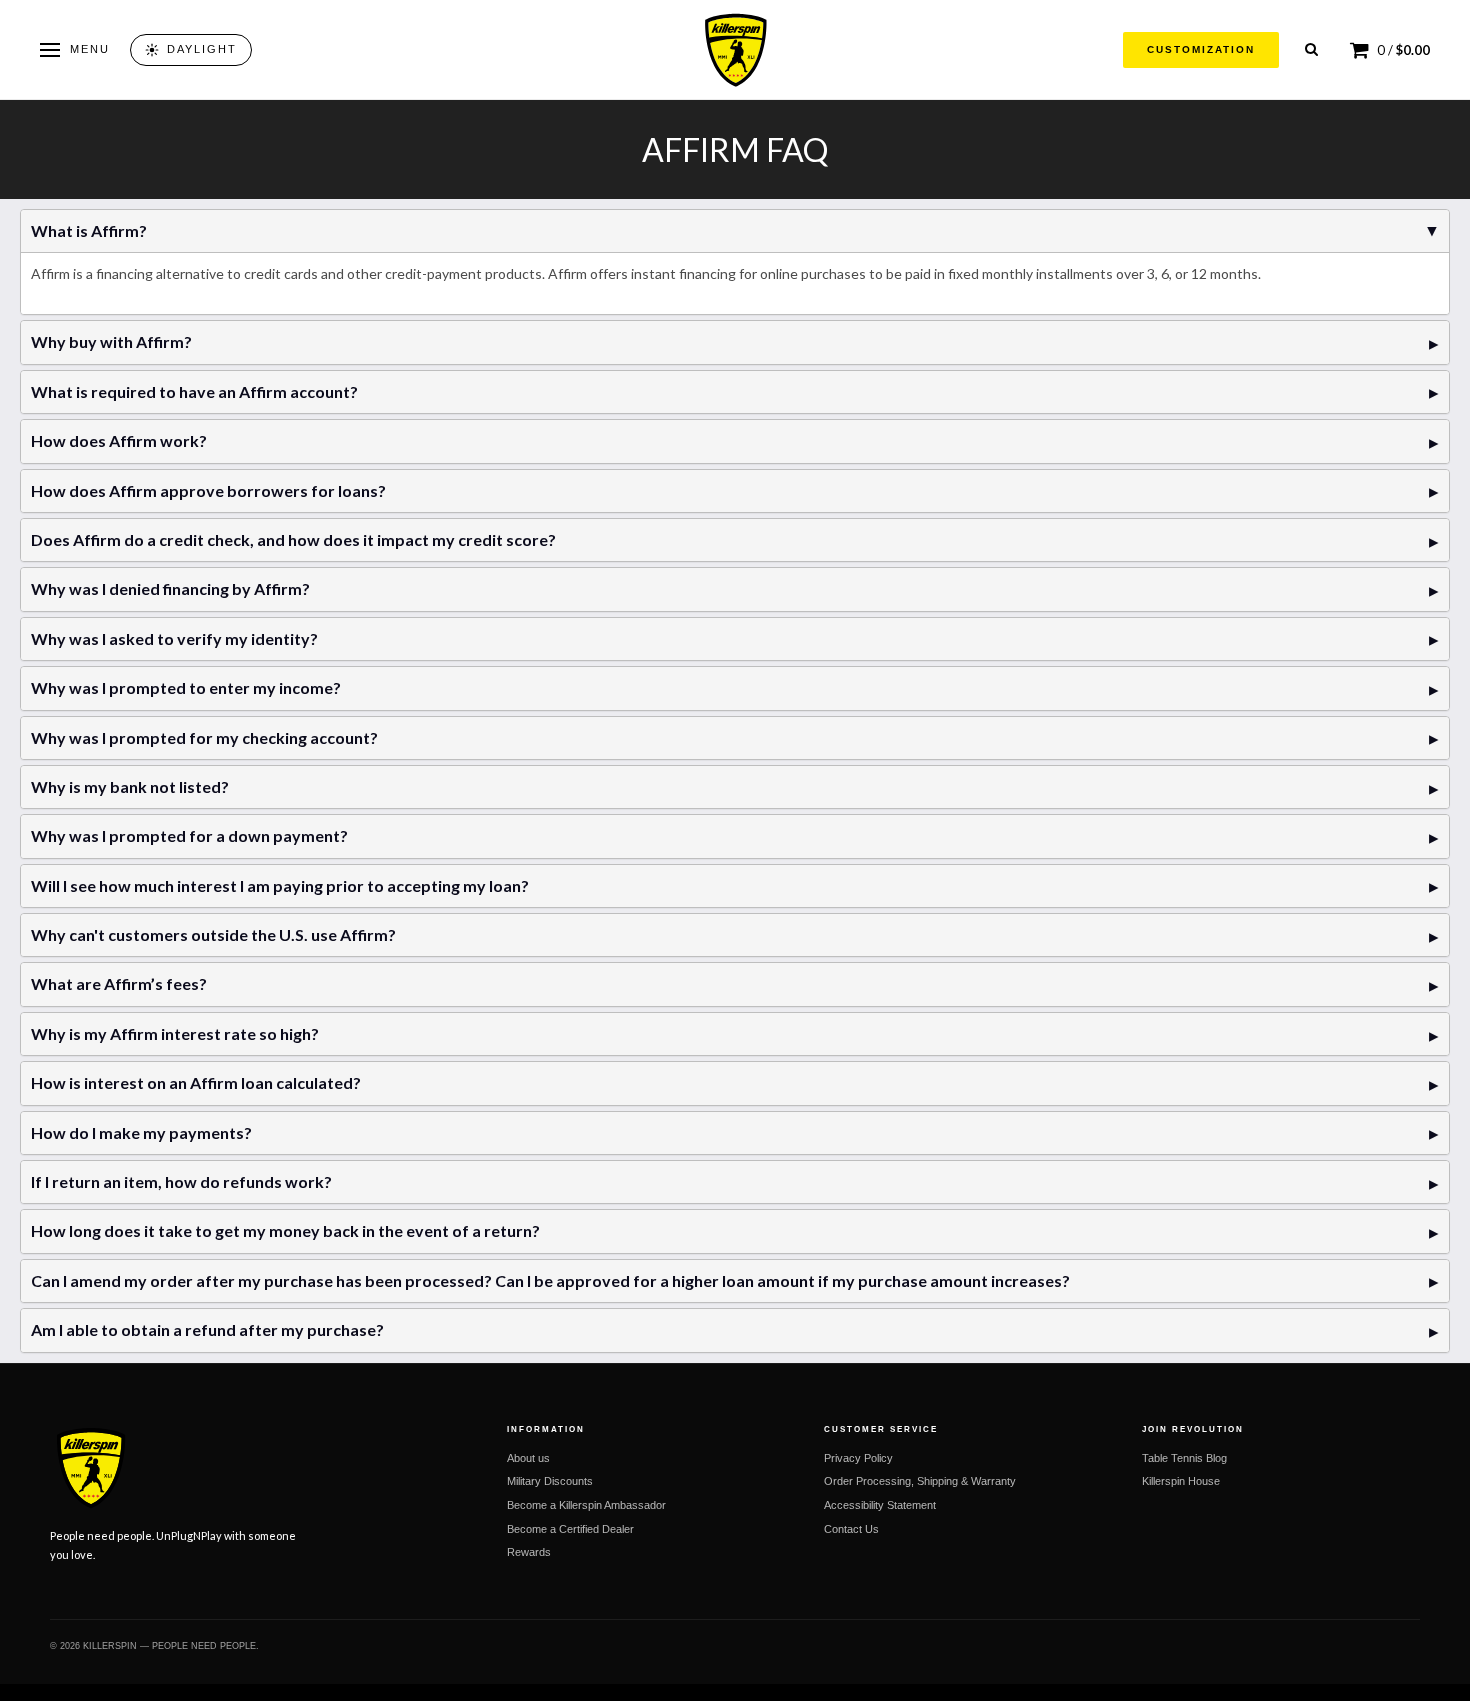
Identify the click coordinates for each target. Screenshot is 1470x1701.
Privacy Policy (858, 1458)
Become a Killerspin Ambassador (586, 1505)
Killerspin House (1181, 1481)
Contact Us (851, 1529)
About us (528, 1458)
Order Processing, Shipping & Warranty (920, 1481)
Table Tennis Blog (1184, 1458)
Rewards (529, 1552)
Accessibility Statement (880, 1505)
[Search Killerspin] (1311, 49)
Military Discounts (550, 1481)
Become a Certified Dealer (570, 1529)
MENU (90, 49)
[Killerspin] (735, 50)
